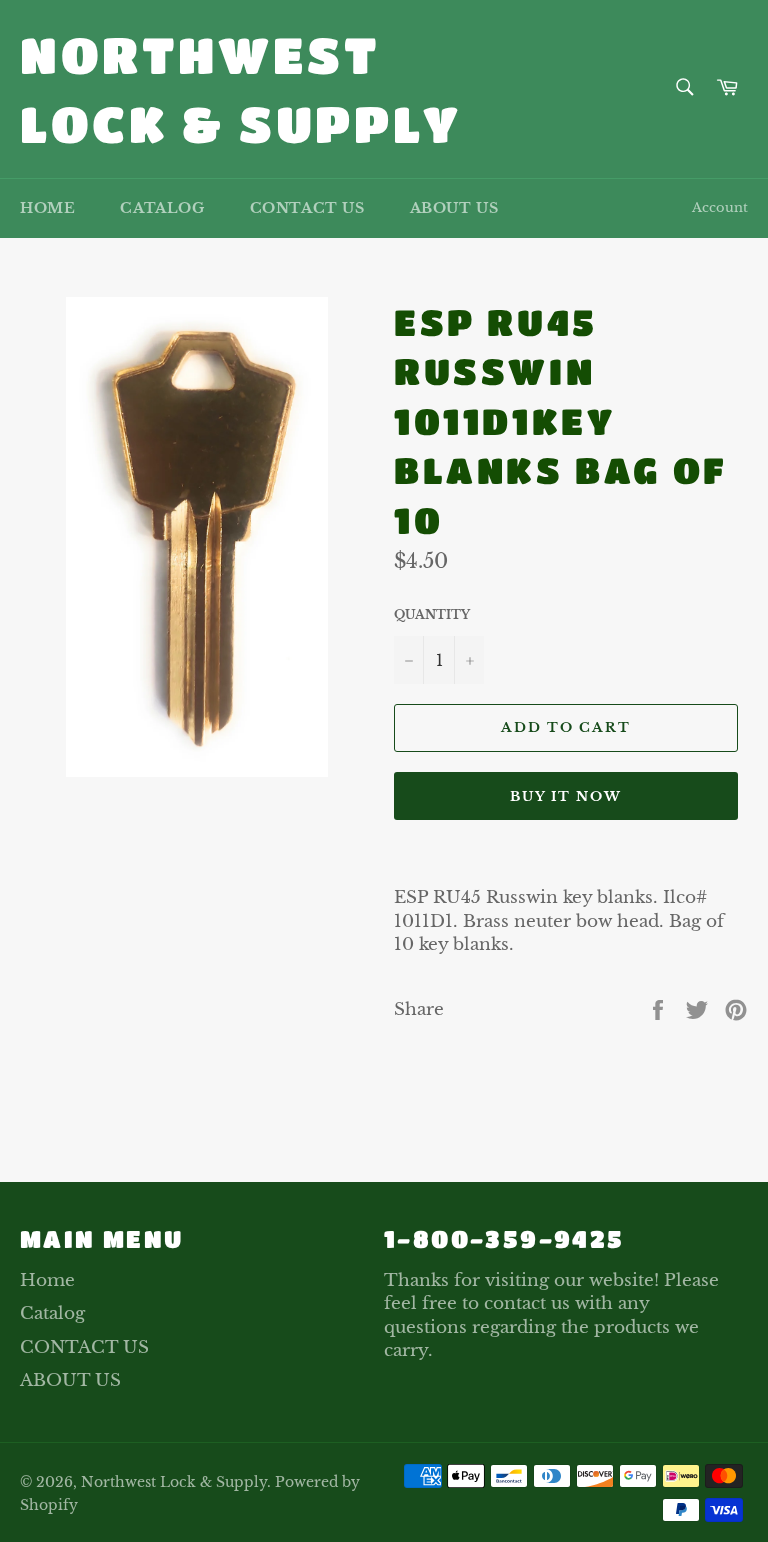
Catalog (162, 208)
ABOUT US (454, 208)
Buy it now (566, 796)
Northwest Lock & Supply (241, 88)
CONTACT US (307, 208)
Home (47, 208)
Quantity (432, 614)
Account (720, 207)
